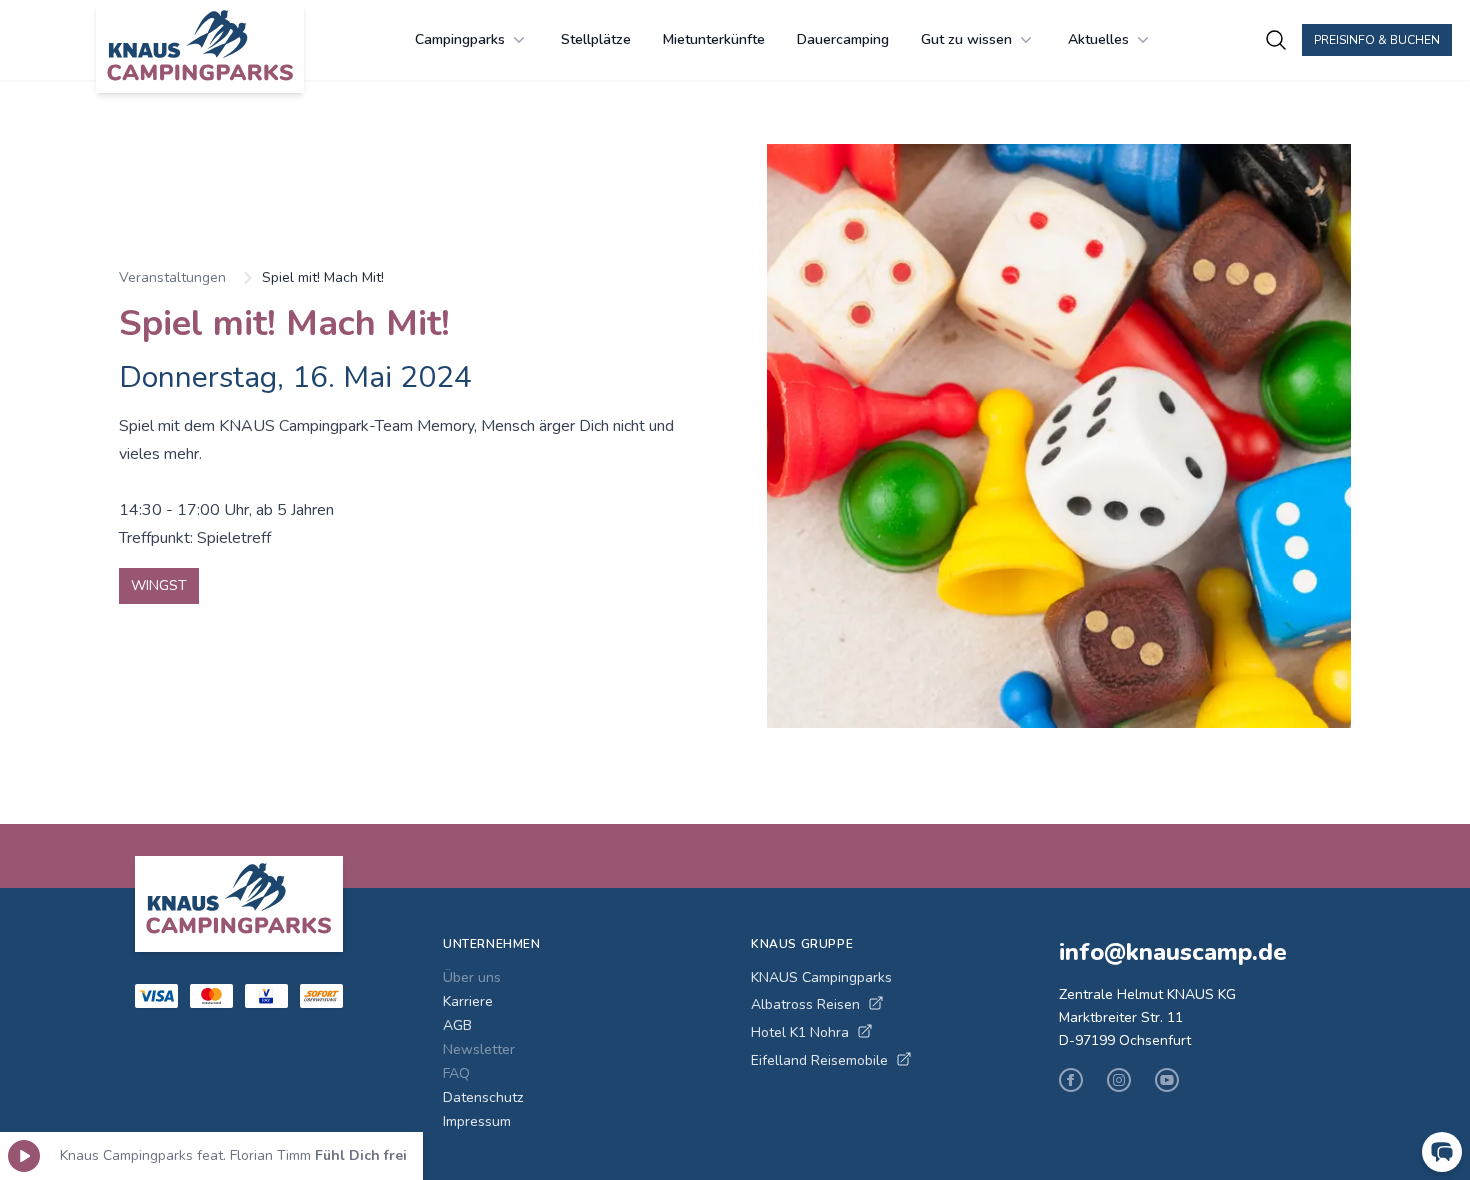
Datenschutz (483, 1097)
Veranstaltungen (172, 277)
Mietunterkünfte (714, 39)
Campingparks (460, 39)
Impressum (477, 1121)
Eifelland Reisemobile (819, 1060)
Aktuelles (1098, 39)
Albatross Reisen (805, 1004)
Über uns (472, 977)
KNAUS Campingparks (821, 977)
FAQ (456, 1073)
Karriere (468, 1001)
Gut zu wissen (966, 39)
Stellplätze (596, 39)
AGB (457, 1025)
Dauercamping (843, 39)
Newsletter (479, 1049)
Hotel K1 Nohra (800, 1032)
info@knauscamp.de (1173, 952)
